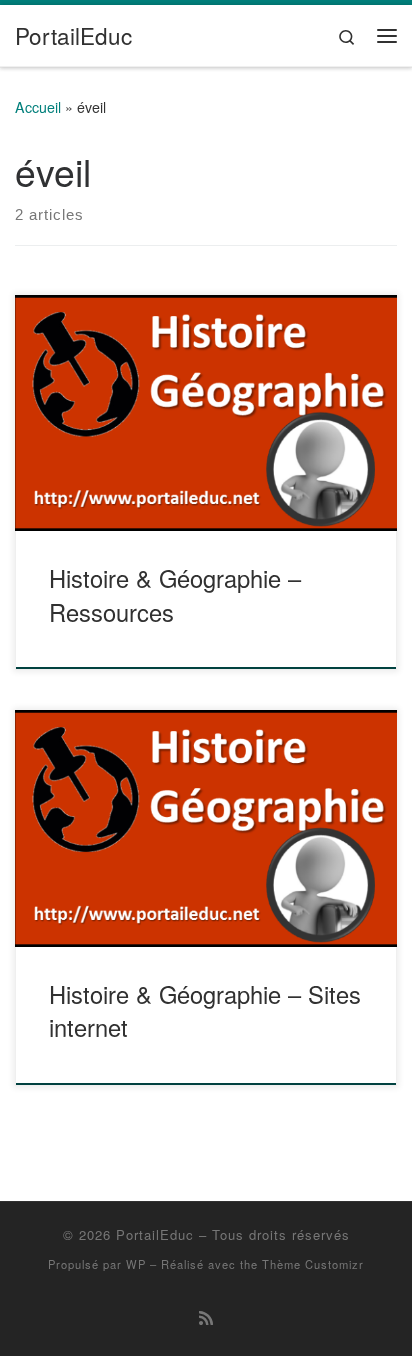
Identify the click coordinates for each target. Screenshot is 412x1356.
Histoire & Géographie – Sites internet (205, 1010)
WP (136, 1264)
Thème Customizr (313, 1264)
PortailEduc (155, 1234)
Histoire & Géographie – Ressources (175, 594)
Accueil (38, 107)
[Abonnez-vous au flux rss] (206, 1317)
